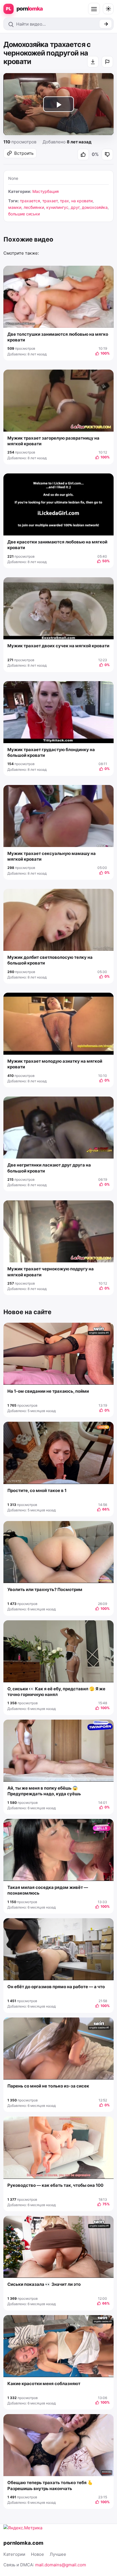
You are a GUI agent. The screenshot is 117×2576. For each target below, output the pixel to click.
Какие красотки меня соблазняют (44, 2384)
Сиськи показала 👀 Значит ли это (44, 2284)
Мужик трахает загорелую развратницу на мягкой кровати (53, 441)
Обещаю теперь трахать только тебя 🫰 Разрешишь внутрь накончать (50, 2485)
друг (75, 207)
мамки (15, 207)
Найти (105, 24)
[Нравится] (83, 154)
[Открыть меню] (94, 9)
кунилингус (57, 207)
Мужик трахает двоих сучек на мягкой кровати (58, 646)
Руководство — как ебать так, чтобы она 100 (55, 2185)
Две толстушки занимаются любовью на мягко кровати (58, 337)
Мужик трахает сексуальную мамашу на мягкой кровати (52, 856)
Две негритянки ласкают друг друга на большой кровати (49, 1168)
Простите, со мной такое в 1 (37, 1490)
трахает (50, 201)
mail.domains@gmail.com (61, 2565)
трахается (30, 201)
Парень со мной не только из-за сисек (48, 2086)
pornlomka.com (23, 2543)
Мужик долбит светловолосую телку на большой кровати (50, 960)
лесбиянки (34, 207)
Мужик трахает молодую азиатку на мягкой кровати (55, 1064)
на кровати (82, 201)
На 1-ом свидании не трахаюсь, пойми (48, 1391)
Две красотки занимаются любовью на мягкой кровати (57, 545)
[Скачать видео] (93, 62)
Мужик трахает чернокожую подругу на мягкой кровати (51, 1272)
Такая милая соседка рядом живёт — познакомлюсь (48, 1890)
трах (64, 201)
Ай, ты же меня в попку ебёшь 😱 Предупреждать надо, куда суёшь (44, 1791)
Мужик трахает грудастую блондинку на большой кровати (51, 752)
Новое (37, 2554)
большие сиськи (24, 214)
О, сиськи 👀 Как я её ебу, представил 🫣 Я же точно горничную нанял (56, 1692)
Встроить (24, 153)
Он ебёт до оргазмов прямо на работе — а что (56, 1987)
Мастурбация (46, 191)
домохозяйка (95, 207)
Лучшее (58, 2554)
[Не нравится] (107, 154)
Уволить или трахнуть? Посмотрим (45, 1589)
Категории (14, 2554)
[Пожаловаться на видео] (107, 62)
